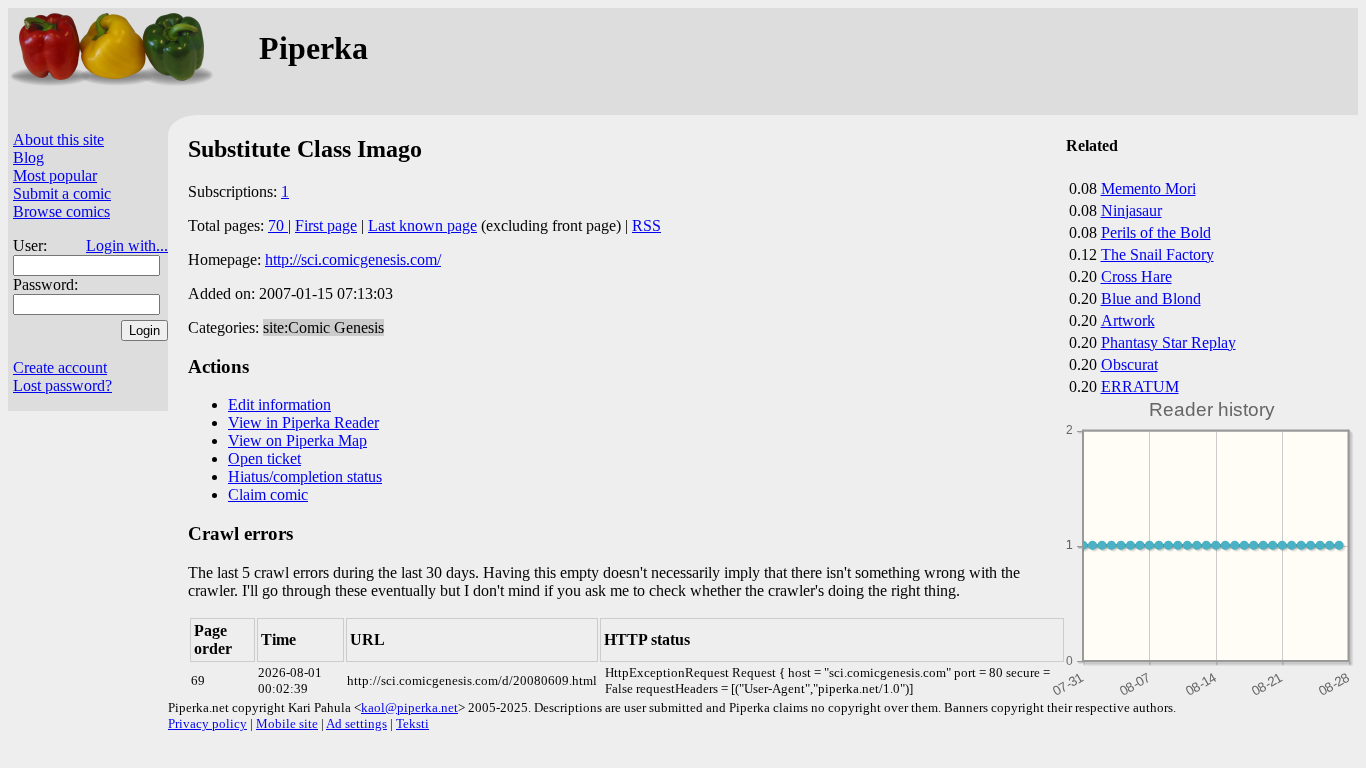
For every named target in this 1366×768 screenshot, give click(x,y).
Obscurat (1129, 364)
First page (326, 225)
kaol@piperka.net (409, 707)
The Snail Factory (1157, 254)
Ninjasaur (1131, 210)
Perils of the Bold (1156, 232)
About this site (58, 139)
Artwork (1128, 320)
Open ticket (264, 458)
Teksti (412, 723)
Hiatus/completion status (305, 476)
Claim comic (268, 494)
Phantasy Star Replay (1168, 342)
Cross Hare (1136, 276)
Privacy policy (207, 723)
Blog (28, 157)
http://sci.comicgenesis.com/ (353, 259)
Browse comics (61, 211)
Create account (60, 367)
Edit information (279, 404)
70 (278, 225)
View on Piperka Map (297, 440)
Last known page (422, 225)
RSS (646, 225)
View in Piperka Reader (303, 422)
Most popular (55, 175)
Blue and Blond (1151, 298)
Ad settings (356, 723)
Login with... (127, 245)
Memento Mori (1148, 188)
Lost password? (62, 385)
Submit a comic (62, 193)
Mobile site (287, 723)
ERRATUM (1140, 386)
